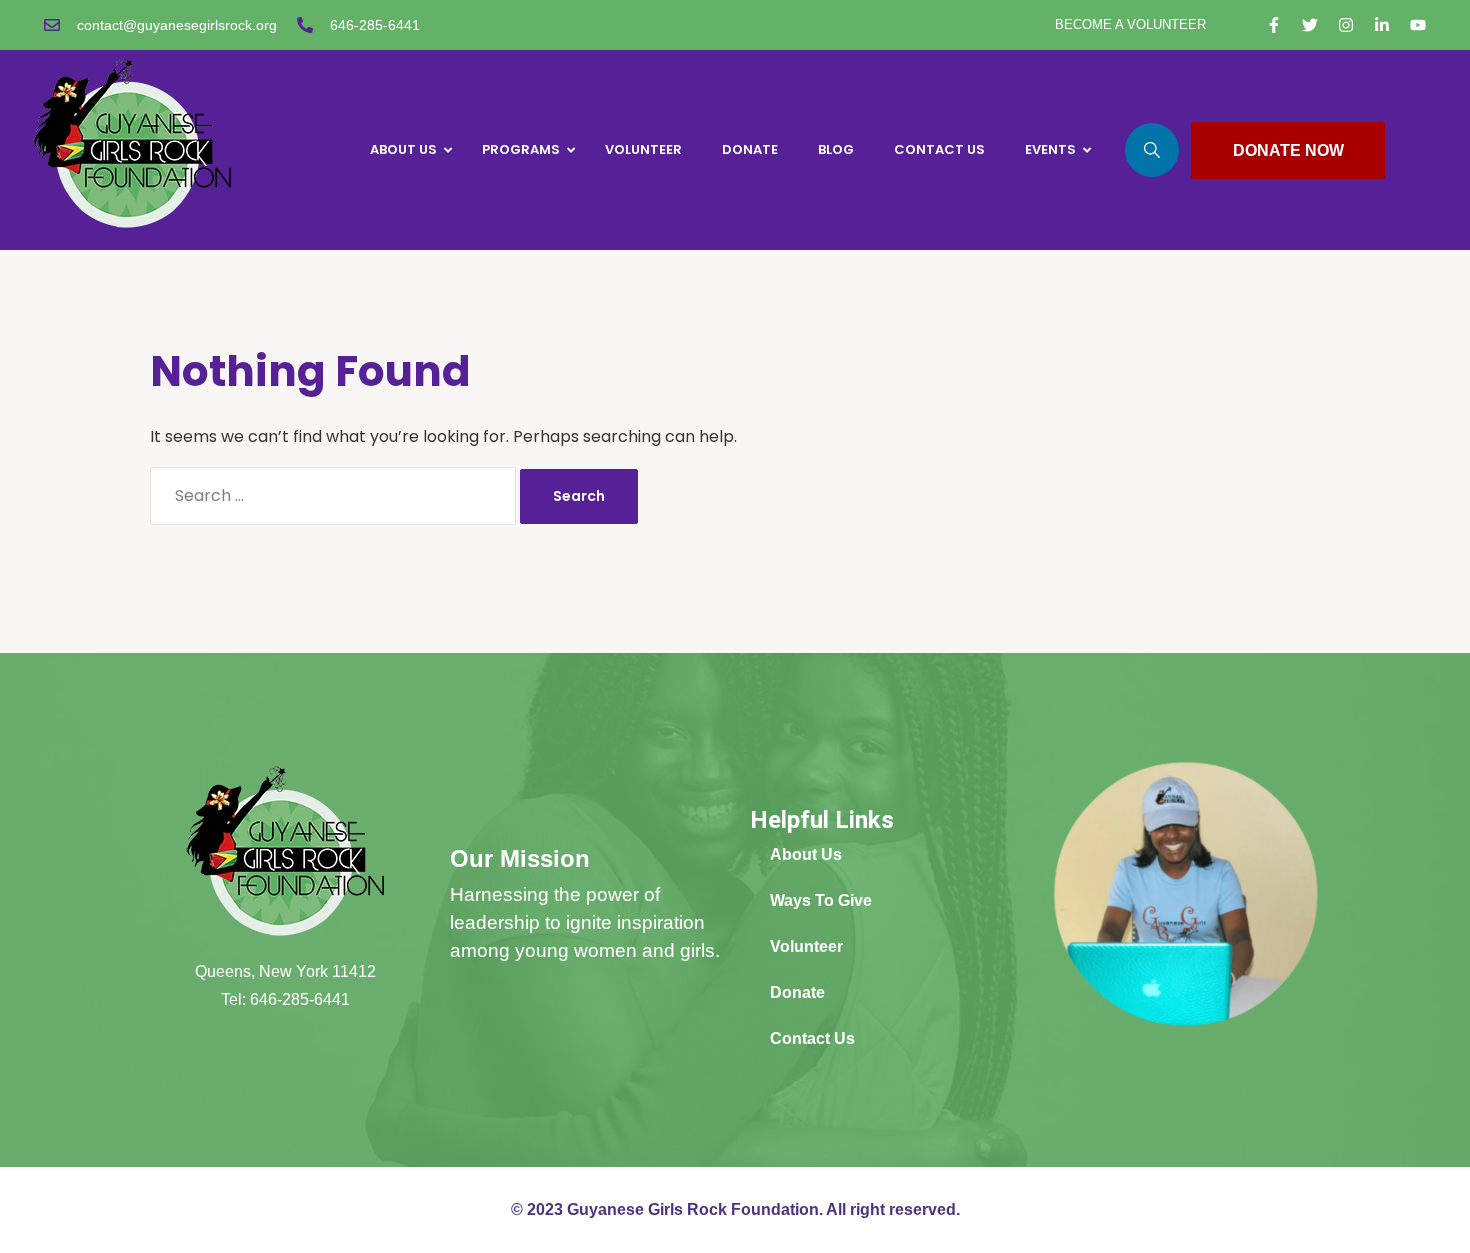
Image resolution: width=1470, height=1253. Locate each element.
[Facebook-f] (1274, 25)
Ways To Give (821, 900)
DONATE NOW (1288, 150)
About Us (806, 854)
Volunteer (806, 946)
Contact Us (812, 1038)
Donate (797, 992)
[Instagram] (1346, 25)
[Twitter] (1310, 25)
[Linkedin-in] (1382, 25)
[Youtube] (1418, 25)
